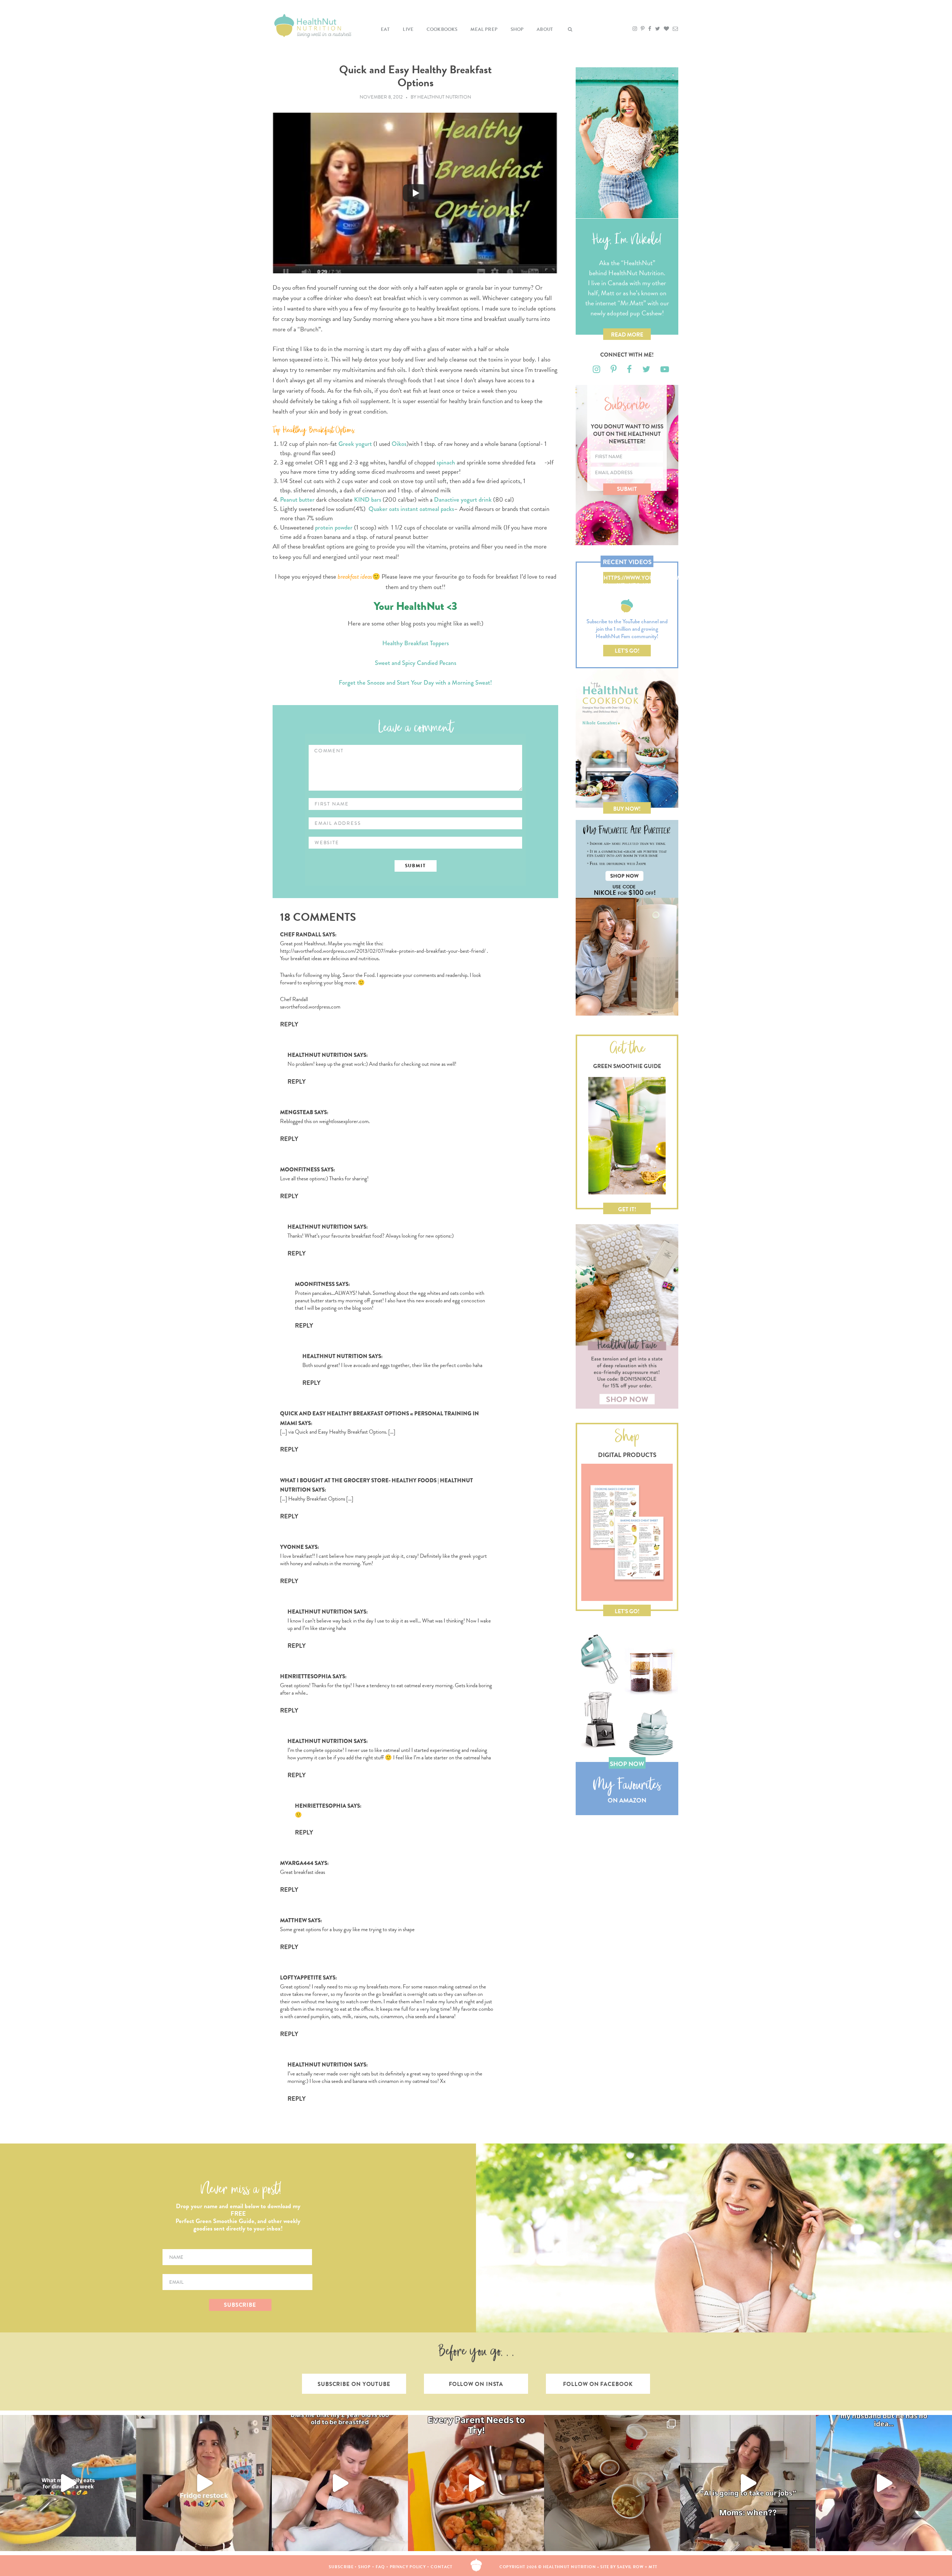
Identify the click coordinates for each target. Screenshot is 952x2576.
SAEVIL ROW (630, 2567)
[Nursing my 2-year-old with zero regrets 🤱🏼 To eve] (340, 2483)
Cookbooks (442, 29)
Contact (442, 2567)
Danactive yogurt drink (463, 500)
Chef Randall (301, 935)
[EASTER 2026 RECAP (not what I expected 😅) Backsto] (612, 2483)
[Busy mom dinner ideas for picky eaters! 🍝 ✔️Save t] (68, 2483)
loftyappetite (301, 1978)
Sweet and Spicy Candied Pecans (416, 663)
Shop (517, 29)
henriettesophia (306, 1676)
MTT (653, 2567)
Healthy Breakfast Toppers (416, 643)
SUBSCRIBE (240, 2305)
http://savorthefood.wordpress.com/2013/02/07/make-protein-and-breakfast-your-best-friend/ (383, 951)
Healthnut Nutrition (320, 1055)
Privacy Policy (408, 2567)
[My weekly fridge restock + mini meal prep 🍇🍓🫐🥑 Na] (204, 2483)
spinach (446, 462)
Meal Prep (484, 29)
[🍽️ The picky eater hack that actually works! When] (476, 2483)
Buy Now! (627, 809)
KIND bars (368, 500)
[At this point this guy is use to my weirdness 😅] (884, 2483)
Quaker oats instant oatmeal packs (411, 509)
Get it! (627, 1209)
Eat (385, 29)
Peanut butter (297, 500)
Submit (627, 489)
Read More (627, 335)
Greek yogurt (355, 444)
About (545, 29)
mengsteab (297, 1112)
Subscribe (341, 2567)
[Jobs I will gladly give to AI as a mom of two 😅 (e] (748, 2483)
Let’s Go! (627, 651)
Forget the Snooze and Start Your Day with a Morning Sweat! (415, 683)
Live (408, 29)
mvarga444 (297, 1863)
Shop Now (627, 1764)
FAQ (380, 2567)
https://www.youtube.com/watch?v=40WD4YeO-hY (627, 579)
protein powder (334, 528)
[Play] (415, 193)
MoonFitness (300, 1170)
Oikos (399, 444)
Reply (289, 1024)
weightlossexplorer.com (344, 1121)
